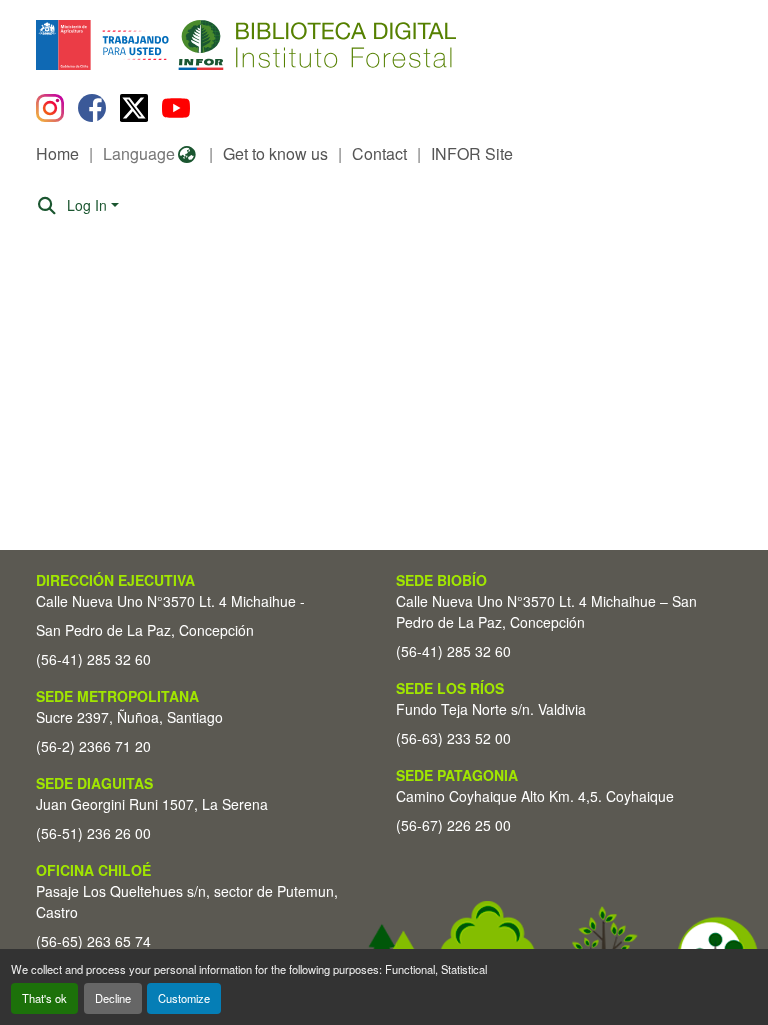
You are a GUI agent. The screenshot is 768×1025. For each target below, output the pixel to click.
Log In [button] (89, 205)
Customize (184, 998)
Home (57, 153)
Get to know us (275, 153)
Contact (379, 153)
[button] (199, 45)
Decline (113, 998)
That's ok (44, 998)
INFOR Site (472, 153)
